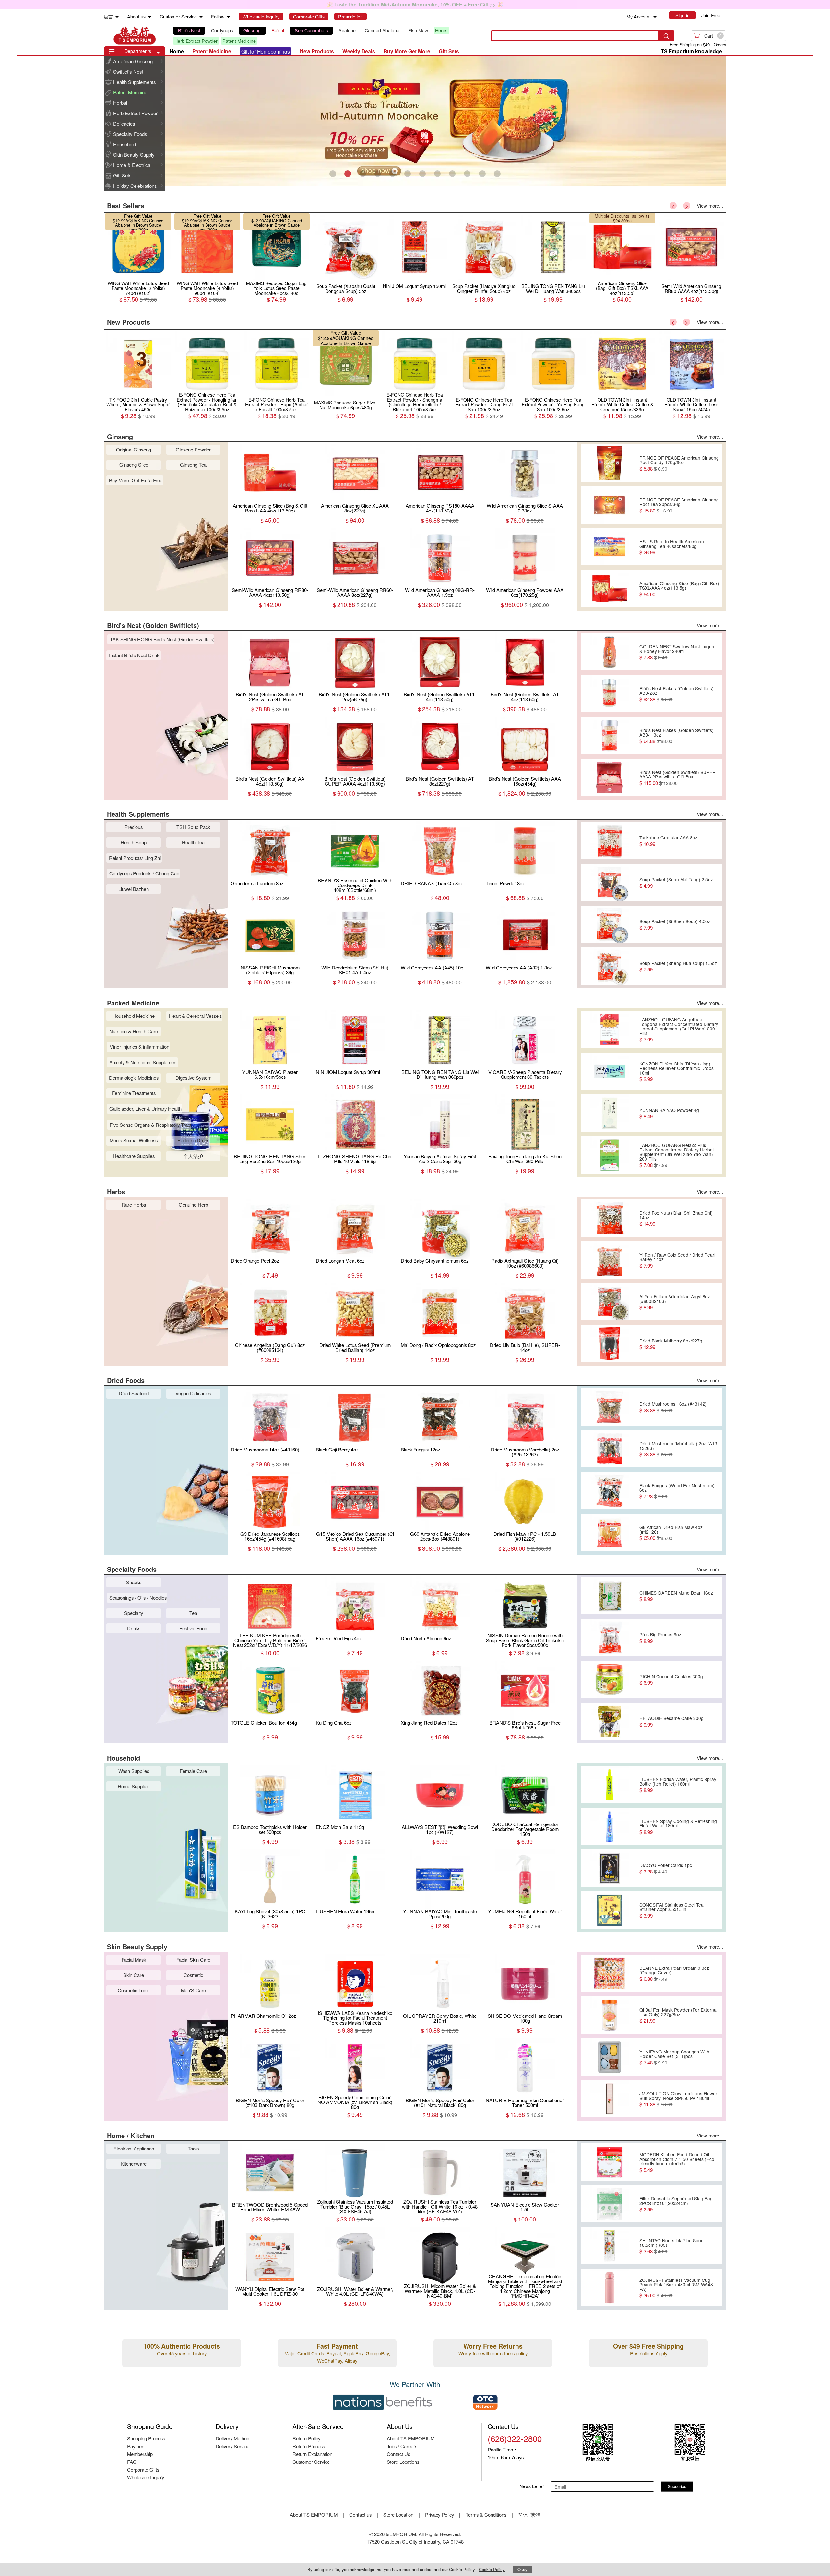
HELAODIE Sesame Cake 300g (671, 1721)
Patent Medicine (239, 41)
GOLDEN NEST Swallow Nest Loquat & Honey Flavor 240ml (677, 652)
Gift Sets (122, 175)
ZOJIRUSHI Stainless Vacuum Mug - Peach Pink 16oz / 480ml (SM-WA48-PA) (677, 2288)
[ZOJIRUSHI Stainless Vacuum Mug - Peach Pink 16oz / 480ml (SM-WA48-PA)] (609, 2288)
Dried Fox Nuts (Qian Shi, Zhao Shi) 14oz (676, 1218)
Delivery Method (232, 2438)
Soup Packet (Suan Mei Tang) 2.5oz (676, 883)
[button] (158, 53)
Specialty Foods (130, 134)
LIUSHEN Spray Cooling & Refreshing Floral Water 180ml (678, 1826)
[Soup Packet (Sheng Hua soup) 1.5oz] (609, 966)
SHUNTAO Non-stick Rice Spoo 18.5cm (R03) (671, 2246)
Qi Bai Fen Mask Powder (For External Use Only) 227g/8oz (678, 2015)
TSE (135, 36)
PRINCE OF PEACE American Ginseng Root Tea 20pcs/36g (679, 505)
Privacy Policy (439, 2515)
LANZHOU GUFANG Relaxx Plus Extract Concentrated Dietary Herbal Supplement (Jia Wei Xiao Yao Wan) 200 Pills (676, 1155)
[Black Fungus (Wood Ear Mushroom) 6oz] (609, 1491)
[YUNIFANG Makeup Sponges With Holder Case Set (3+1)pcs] (609, 2057)
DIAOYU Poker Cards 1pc (666, 1868)
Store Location (398, 2515)
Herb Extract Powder (196, 41)
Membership (140, 2454)
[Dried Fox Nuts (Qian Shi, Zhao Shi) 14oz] (609, 1218)
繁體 (535, 2515)
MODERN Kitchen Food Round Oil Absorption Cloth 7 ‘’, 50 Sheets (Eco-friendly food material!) (678, 2162)
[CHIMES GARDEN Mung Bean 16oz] (609, 1596)
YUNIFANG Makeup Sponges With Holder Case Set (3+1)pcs (674, 2057)
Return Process (309, 2446)
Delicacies (124, 123)
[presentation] (415, 121)
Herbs (441, 30)
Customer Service (311, 2462)
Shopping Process (146, 2438)
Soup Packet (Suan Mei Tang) (623, 218)
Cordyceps (222, 30)
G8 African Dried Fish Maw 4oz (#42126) (671, 1533)
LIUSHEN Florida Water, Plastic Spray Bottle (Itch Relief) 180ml (678, 1785)
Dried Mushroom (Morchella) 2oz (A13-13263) (679, 1449)
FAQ (132, 2462)
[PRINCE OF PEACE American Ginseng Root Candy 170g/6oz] (609, 463)
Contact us (360, 2515)
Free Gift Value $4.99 (617, 216)
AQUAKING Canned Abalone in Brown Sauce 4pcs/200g (278, 343)
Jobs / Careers (402, 2446)
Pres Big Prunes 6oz (660, 1638)
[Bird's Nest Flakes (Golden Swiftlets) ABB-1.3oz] (609, 736)
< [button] (673, 206)
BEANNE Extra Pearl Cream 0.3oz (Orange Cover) (674, 1973)
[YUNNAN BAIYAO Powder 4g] (609, 1113)
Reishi (278, 30)
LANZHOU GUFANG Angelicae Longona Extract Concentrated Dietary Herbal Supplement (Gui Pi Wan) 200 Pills (679, 1029)
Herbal (120, 103)
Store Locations (403, 2462)
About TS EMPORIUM (411, 2438)
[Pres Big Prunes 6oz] (609, 1638)
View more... (710, 205)
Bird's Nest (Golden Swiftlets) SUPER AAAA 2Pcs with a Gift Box (677, 777)
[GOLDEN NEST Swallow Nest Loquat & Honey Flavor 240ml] (609, 652)
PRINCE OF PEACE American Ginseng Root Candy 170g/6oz (679, 463)
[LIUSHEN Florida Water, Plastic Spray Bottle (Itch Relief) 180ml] (609, 1785)
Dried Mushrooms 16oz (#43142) (673, 1407)
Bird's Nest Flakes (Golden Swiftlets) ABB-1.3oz (676, 736)
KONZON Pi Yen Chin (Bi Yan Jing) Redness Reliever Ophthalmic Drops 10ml (676, 1071)
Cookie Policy (492, 2569)
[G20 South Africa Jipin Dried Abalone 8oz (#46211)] (484, 279)
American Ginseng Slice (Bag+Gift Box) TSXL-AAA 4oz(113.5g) (679, 589)
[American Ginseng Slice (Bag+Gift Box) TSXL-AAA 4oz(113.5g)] (609, 589)
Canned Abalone (382, 30)
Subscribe (677, 2486)
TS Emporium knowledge (691, 51)
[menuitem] (117, 17)
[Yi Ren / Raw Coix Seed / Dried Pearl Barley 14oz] (609, 1260)
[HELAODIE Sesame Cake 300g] (609, 1721)
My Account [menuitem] (639, 17)
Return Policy (306, 2438)
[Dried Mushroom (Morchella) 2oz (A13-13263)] (609, 1449)
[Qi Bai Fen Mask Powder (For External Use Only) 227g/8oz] (609, 2015)
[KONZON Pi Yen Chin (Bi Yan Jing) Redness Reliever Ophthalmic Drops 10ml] (609, 1071)
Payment (136, 2446)
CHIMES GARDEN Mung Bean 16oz (676, 1596)
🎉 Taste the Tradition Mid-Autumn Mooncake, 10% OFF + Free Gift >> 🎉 (415, 4)
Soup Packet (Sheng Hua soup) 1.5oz (678, 966)
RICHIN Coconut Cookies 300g (671, 1679)
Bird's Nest (189, 30)
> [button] (687, 206)
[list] (326, 36)
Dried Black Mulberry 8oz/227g (671, 1344)
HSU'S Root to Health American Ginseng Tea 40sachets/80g (672, 547)
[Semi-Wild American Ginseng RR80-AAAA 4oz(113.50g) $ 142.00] (277, 279)
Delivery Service (232, 2446)
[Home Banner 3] (415, 121)
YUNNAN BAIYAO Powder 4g (669, 1113)
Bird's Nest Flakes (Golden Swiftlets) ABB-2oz (676, 694)
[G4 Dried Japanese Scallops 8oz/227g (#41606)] (622, 279)
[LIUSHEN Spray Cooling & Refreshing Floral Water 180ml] (609, 1826)
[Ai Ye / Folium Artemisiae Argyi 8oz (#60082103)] (609, 1302)
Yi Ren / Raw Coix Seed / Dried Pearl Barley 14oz (677, 1260)
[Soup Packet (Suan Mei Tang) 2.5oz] (609, 883)
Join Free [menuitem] (711, 15)
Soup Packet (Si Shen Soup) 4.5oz (675, 924)
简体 (523, 2515)
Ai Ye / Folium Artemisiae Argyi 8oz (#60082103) (675, 1302)
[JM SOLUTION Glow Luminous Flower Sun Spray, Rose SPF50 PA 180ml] (609, 2099)
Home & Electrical (132, 165)
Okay (522, 2569)
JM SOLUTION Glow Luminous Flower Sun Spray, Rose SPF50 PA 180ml (678, 2099)
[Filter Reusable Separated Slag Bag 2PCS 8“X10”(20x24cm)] (609, 2204)
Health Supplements (135, 82)
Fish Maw (418, 30)
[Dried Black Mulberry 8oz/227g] (609, 1344)
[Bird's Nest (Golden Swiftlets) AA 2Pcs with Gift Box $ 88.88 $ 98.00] (346, 279)
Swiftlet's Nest (128, 72)
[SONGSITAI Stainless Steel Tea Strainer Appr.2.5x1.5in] (609, 1910)
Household (124, 144)
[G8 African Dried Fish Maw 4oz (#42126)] (609, 1533)
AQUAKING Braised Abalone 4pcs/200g (488, 223)
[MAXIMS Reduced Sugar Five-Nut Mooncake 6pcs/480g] (277, 396)
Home (177, 51)
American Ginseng (133, 61)
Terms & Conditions (486, 2515)
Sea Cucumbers (311, 30)
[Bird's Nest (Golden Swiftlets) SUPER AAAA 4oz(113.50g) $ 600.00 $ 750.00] (415, 279)
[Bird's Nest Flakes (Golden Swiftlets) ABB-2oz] (609, 694)
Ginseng (252, 30)
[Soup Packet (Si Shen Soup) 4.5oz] (609, 924)
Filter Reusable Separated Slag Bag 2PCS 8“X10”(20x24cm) (676, 2204)
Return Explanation (312, 2454)
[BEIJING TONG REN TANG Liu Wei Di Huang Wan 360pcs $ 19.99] (138, 279)
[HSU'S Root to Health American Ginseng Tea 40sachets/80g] (609, 547)
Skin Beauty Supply (134, 155)
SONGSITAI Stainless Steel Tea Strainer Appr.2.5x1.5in (671, 1910)
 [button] (162, 61)
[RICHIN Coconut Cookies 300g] (609, 1679)
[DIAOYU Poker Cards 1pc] (609, 1868)
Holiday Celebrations (135, 186)
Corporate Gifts (143, 2469)
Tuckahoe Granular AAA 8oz (668, 841)
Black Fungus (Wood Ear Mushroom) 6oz (677, 1491)
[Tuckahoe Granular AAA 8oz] (609, 841)
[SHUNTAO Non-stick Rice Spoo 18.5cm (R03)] (609, 2246)
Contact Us (398, 2454)
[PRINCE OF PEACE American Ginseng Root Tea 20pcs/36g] (609, 505)
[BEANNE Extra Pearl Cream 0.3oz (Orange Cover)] (609, 1973)
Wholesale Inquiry (146, 2477)
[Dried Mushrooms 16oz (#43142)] (609, 1407)
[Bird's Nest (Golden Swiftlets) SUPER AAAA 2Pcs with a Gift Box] (609, 777)
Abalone (347, 30)
